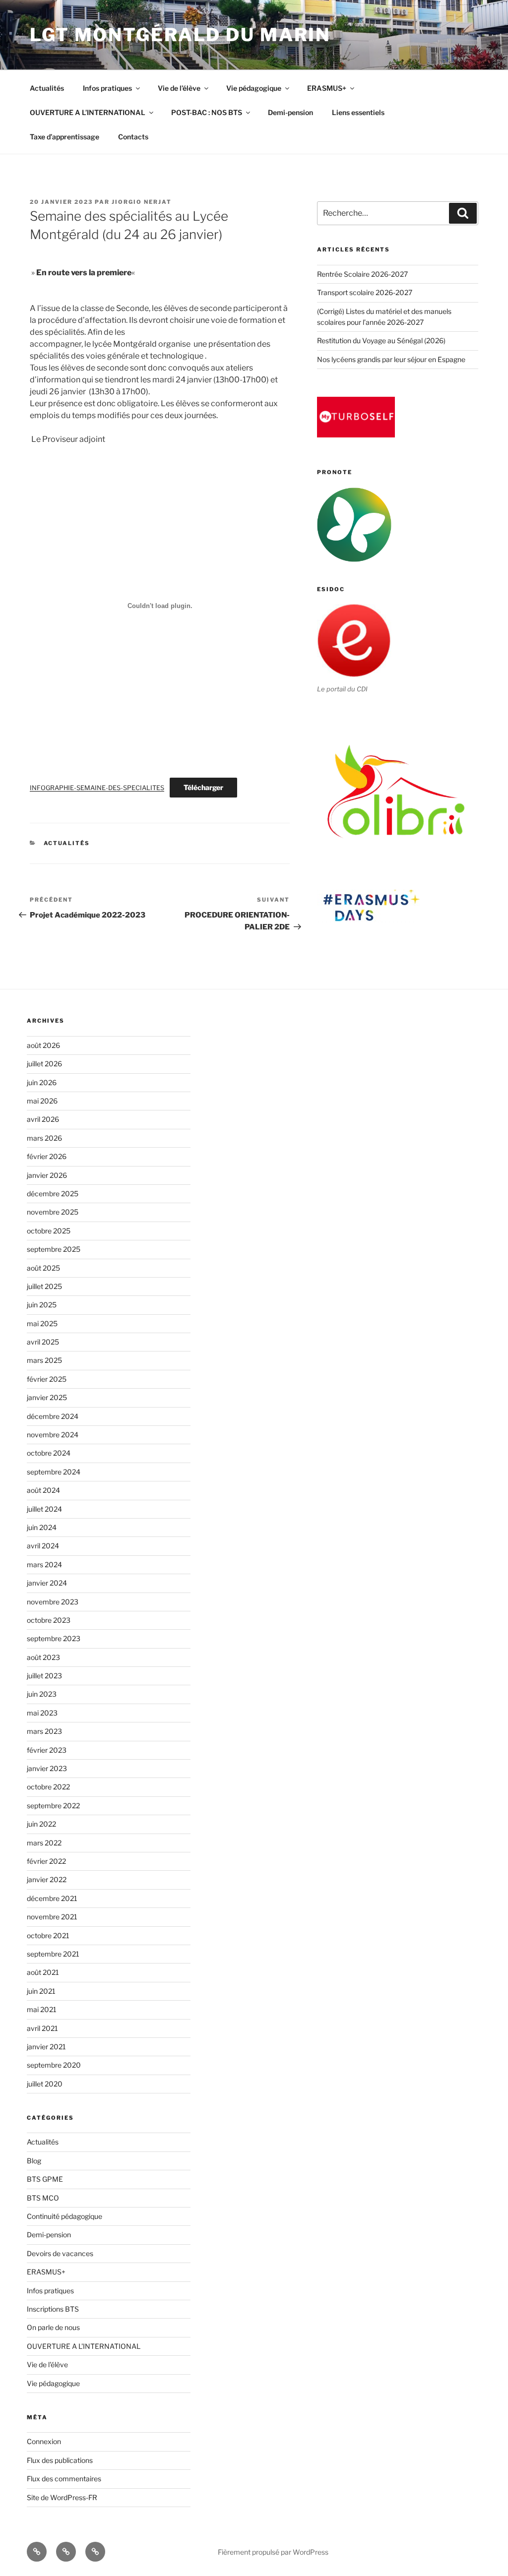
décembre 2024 (53, 1416)
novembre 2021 (52, 1917)
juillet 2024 (44, 1509)
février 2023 (47, 1750)
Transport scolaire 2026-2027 (365, 292)
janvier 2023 (47, 1768)
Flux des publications (60, 2460)
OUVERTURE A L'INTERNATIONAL (84, 2346)
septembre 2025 (54, 1249)
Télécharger (203, 787)
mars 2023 (44, 1731)
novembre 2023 (53, 1602)
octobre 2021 (48, 1935)
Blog (34, 2161)
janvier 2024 (47, 1583)
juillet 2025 (44, 1286)
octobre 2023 (49, 1620)
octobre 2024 (49, 1453)
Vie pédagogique (254, 88)
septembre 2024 (54, 1472)
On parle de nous (53, 2327)
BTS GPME (45, 2179)
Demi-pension (290, 112)
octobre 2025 (49, 1231)
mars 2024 (44, 1564)
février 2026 (47, 1156)
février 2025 (47, 1379)
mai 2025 (42, 1323)
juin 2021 (41, 1991)
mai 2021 (42, 2009)
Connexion (44, 2441)
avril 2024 (43, 1546)
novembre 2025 (53, 1212)
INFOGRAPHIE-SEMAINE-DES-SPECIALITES (97, 788)
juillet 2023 (44, 1676)
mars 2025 (44, 1360)
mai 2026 (42, 1101)
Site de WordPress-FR (62, 2497)
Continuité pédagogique (64, 2216)
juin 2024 (42, 1527)
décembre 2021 (52, 1898)
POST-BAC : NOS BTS (207, 112)
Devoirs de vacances (60, 2253)
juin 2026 (42, 1082)
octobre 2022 (48, 1787)
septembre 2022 (53, 1806)
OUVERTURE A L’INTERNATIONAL (88, 112)
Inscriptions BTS (53, 2309)
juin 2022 (41, 1824)
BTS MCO (43, 2198)
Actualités (47, 88)
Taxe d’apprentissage (64, 137)
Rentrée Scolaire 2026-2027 (362, 274)
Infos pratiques (107, 88)
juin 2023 (42, 1694)
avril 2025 (43, 1342)
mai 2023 (42, 1713)
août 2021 (43, 1972)
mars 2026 (44, 1138)
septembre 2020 (54, 2065)
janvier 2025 (47, 1397)
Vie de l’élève (179, 88)
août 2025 (43, 1268)
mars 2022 (44, 1843)
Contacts (133, 137)
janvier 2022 (47, 1879)
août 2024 (43, 1490)
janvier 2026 (47, 1175)
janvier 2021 (46, 2047)
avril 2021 (42, 2028)
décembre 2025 (53, 1194)
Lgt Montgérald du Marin (180, 35)
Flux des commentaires (64, 2479)
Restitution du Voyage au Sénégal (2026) (381, 340)
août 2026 (43, 1045)
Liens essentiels (358, 112)
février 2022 (46, 1861)
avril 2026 (43, 1119)
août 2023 (43, 1657)
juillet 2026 (44, 1064)
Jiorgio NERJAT (142, 202)
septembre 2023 (54, 1638)
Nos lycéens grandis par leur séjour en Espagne (391, 359)
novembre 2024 (53, 1435)
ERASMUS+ (327, 88)
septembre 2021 (53, 1954)
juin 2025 (42, 1305)
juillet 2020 (45, 2084)
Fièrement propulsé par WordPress (273, 2552)
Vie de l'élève (47, 2364)
